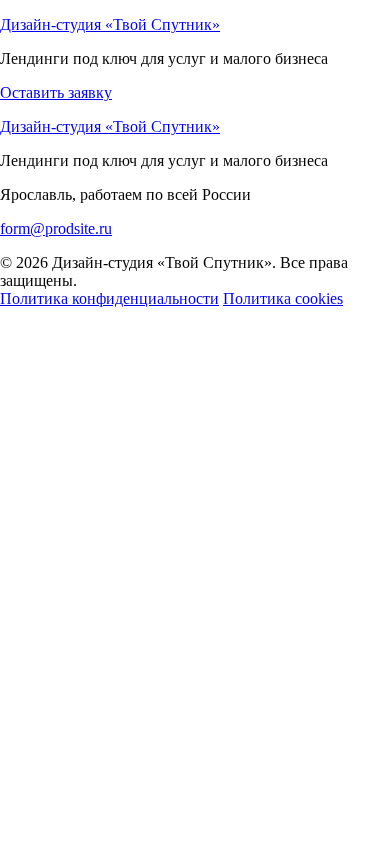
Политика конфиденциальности (109, 298)
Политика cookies (283, 298)
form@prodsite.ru (56, 228)
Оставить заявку (56, 92)
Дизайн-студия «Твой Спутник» (110, 24)
